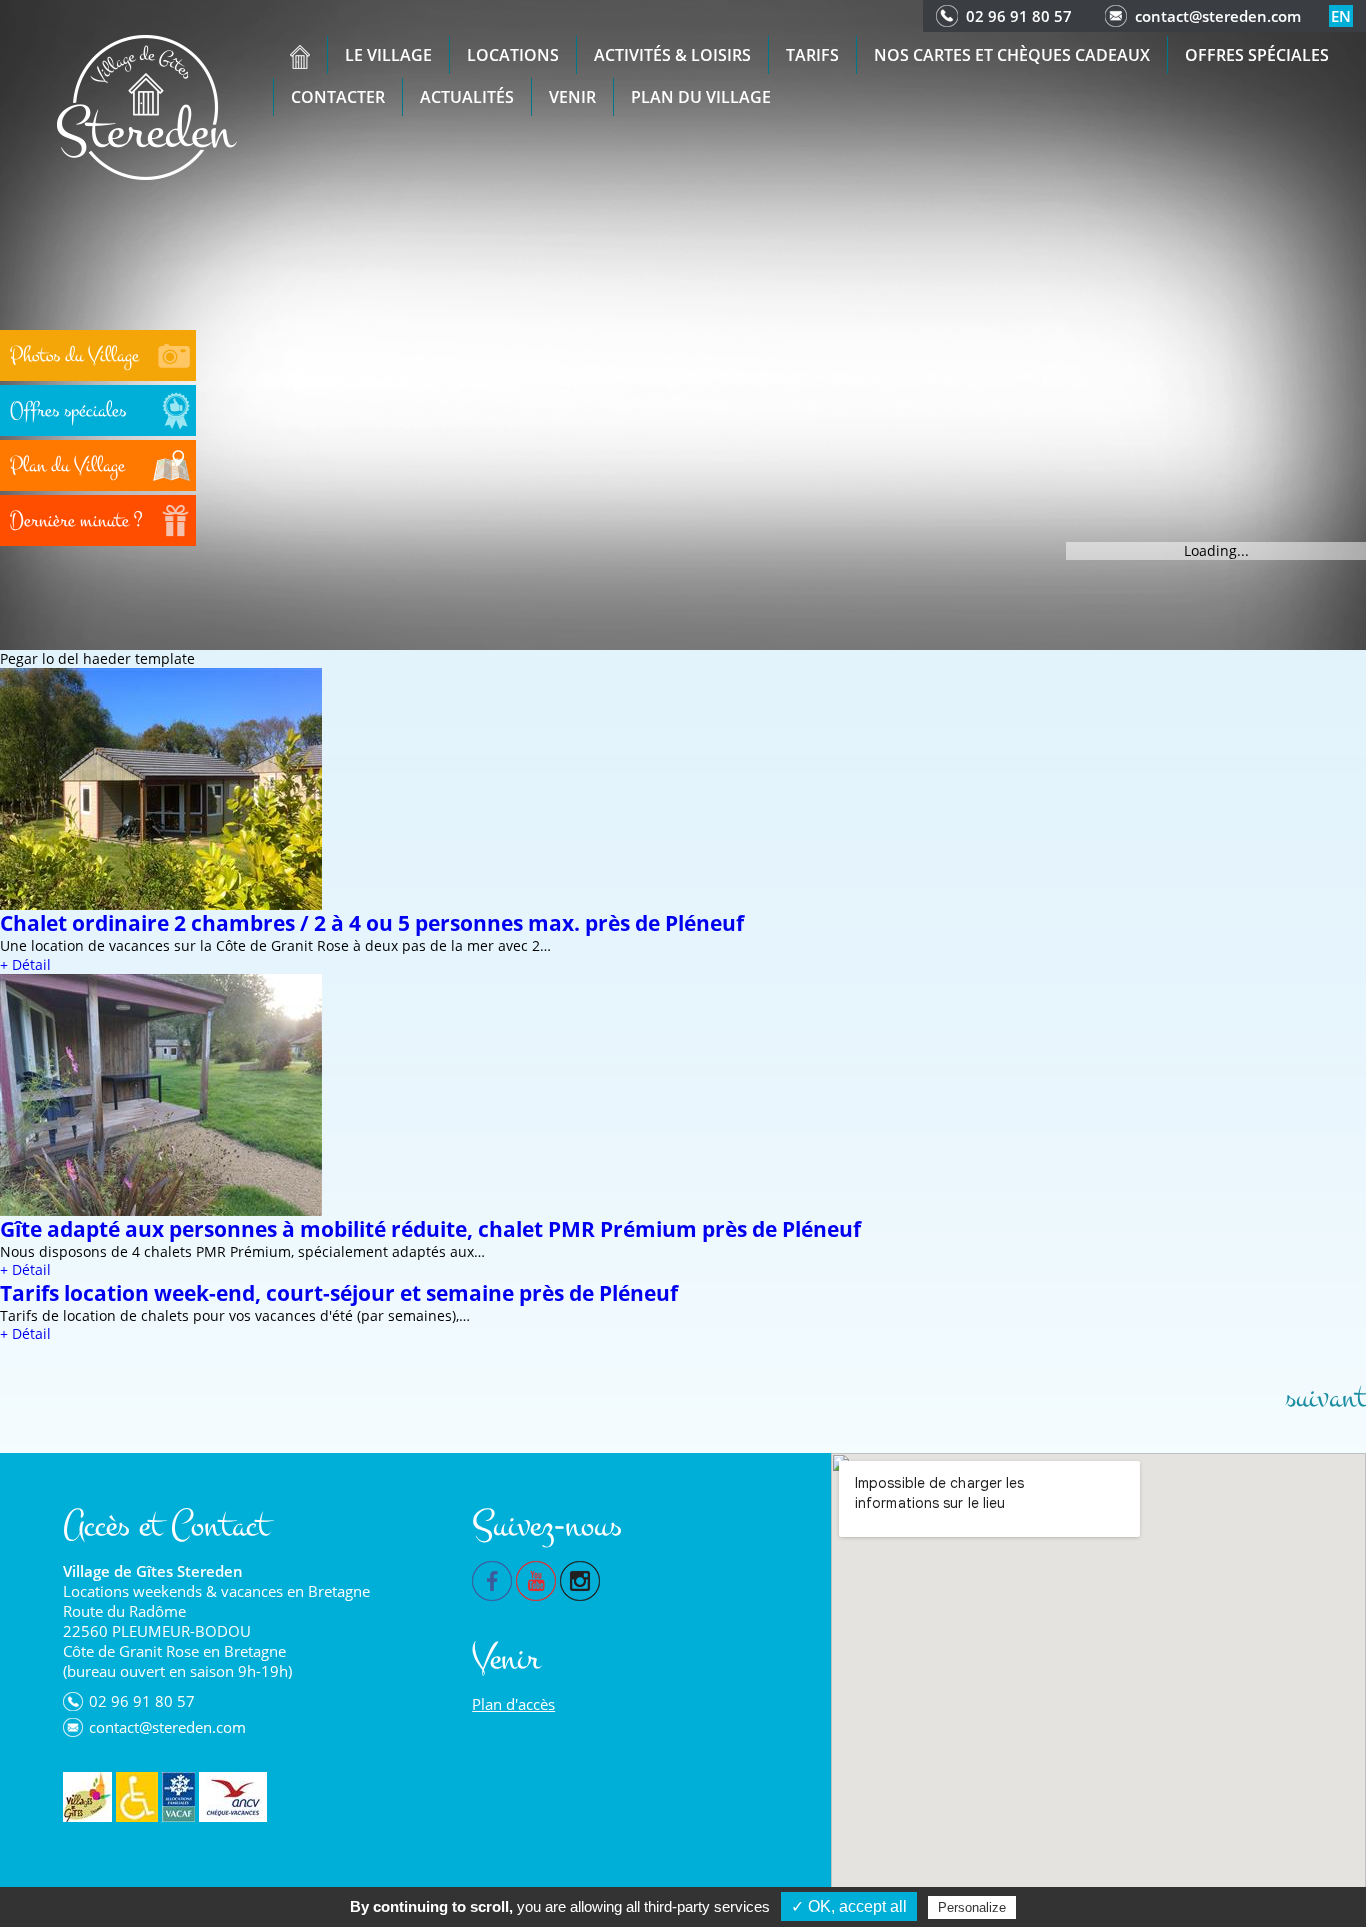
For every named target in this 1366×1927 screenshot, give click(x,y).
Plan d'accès (513, 1704)
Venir (572, 97)
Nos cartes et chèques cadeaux (1012, 55)
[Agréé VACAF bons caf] (178, 1797)
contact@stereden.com (1218, 16)
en (1341, 16)
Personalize (972, 1907)
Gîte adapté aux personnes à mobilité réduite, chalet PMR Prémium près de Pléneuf (430, 1229)
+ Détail (25, 964)
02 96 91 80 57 (1019, 16)
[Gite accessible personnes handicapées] (137, 1797)
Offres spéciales (1257, 55)
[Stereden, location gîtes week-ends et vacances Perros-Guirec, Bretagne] (147, 105)
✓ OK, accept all (849, 1906)
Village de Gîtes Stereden (153, 1571)
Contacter (338, 97)
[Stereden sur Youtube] (536, 1579)
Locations (513, 55)
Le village (388, 55)
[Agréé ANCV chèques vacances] (233, 1797)
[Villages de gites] (87, 1797)
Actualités (467, 97)
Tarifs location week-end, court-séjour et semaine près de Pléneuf (339, 1293)
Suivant (1325, 1398)
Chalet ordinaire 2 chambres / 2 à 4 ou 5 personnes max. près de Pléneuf (372, 923)
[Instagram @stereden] (580, 1579)
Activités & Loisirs (672, 55)
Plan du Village (701, 97)
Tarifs (812, 55)
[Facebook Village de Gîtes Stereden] (492, 1579)
